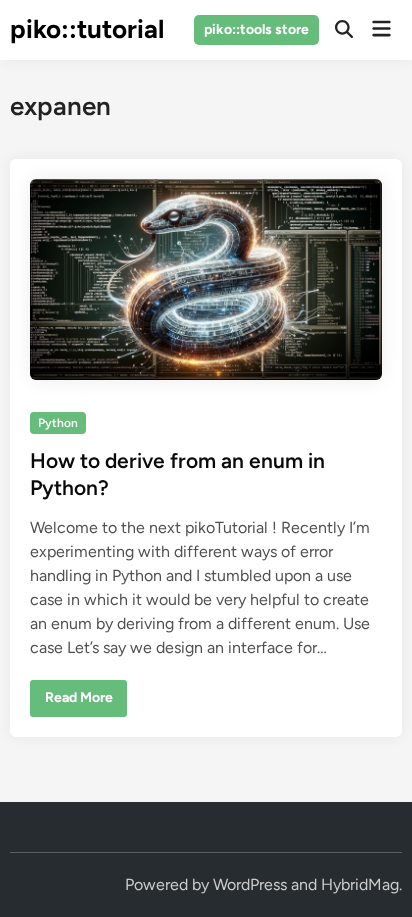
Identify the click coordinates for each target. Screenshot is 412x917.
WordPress (250, 884)
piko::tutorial (87, 29)
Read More (78, 702)
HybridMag (360, 884)
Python (58, 423)
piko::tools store (256, 29)
